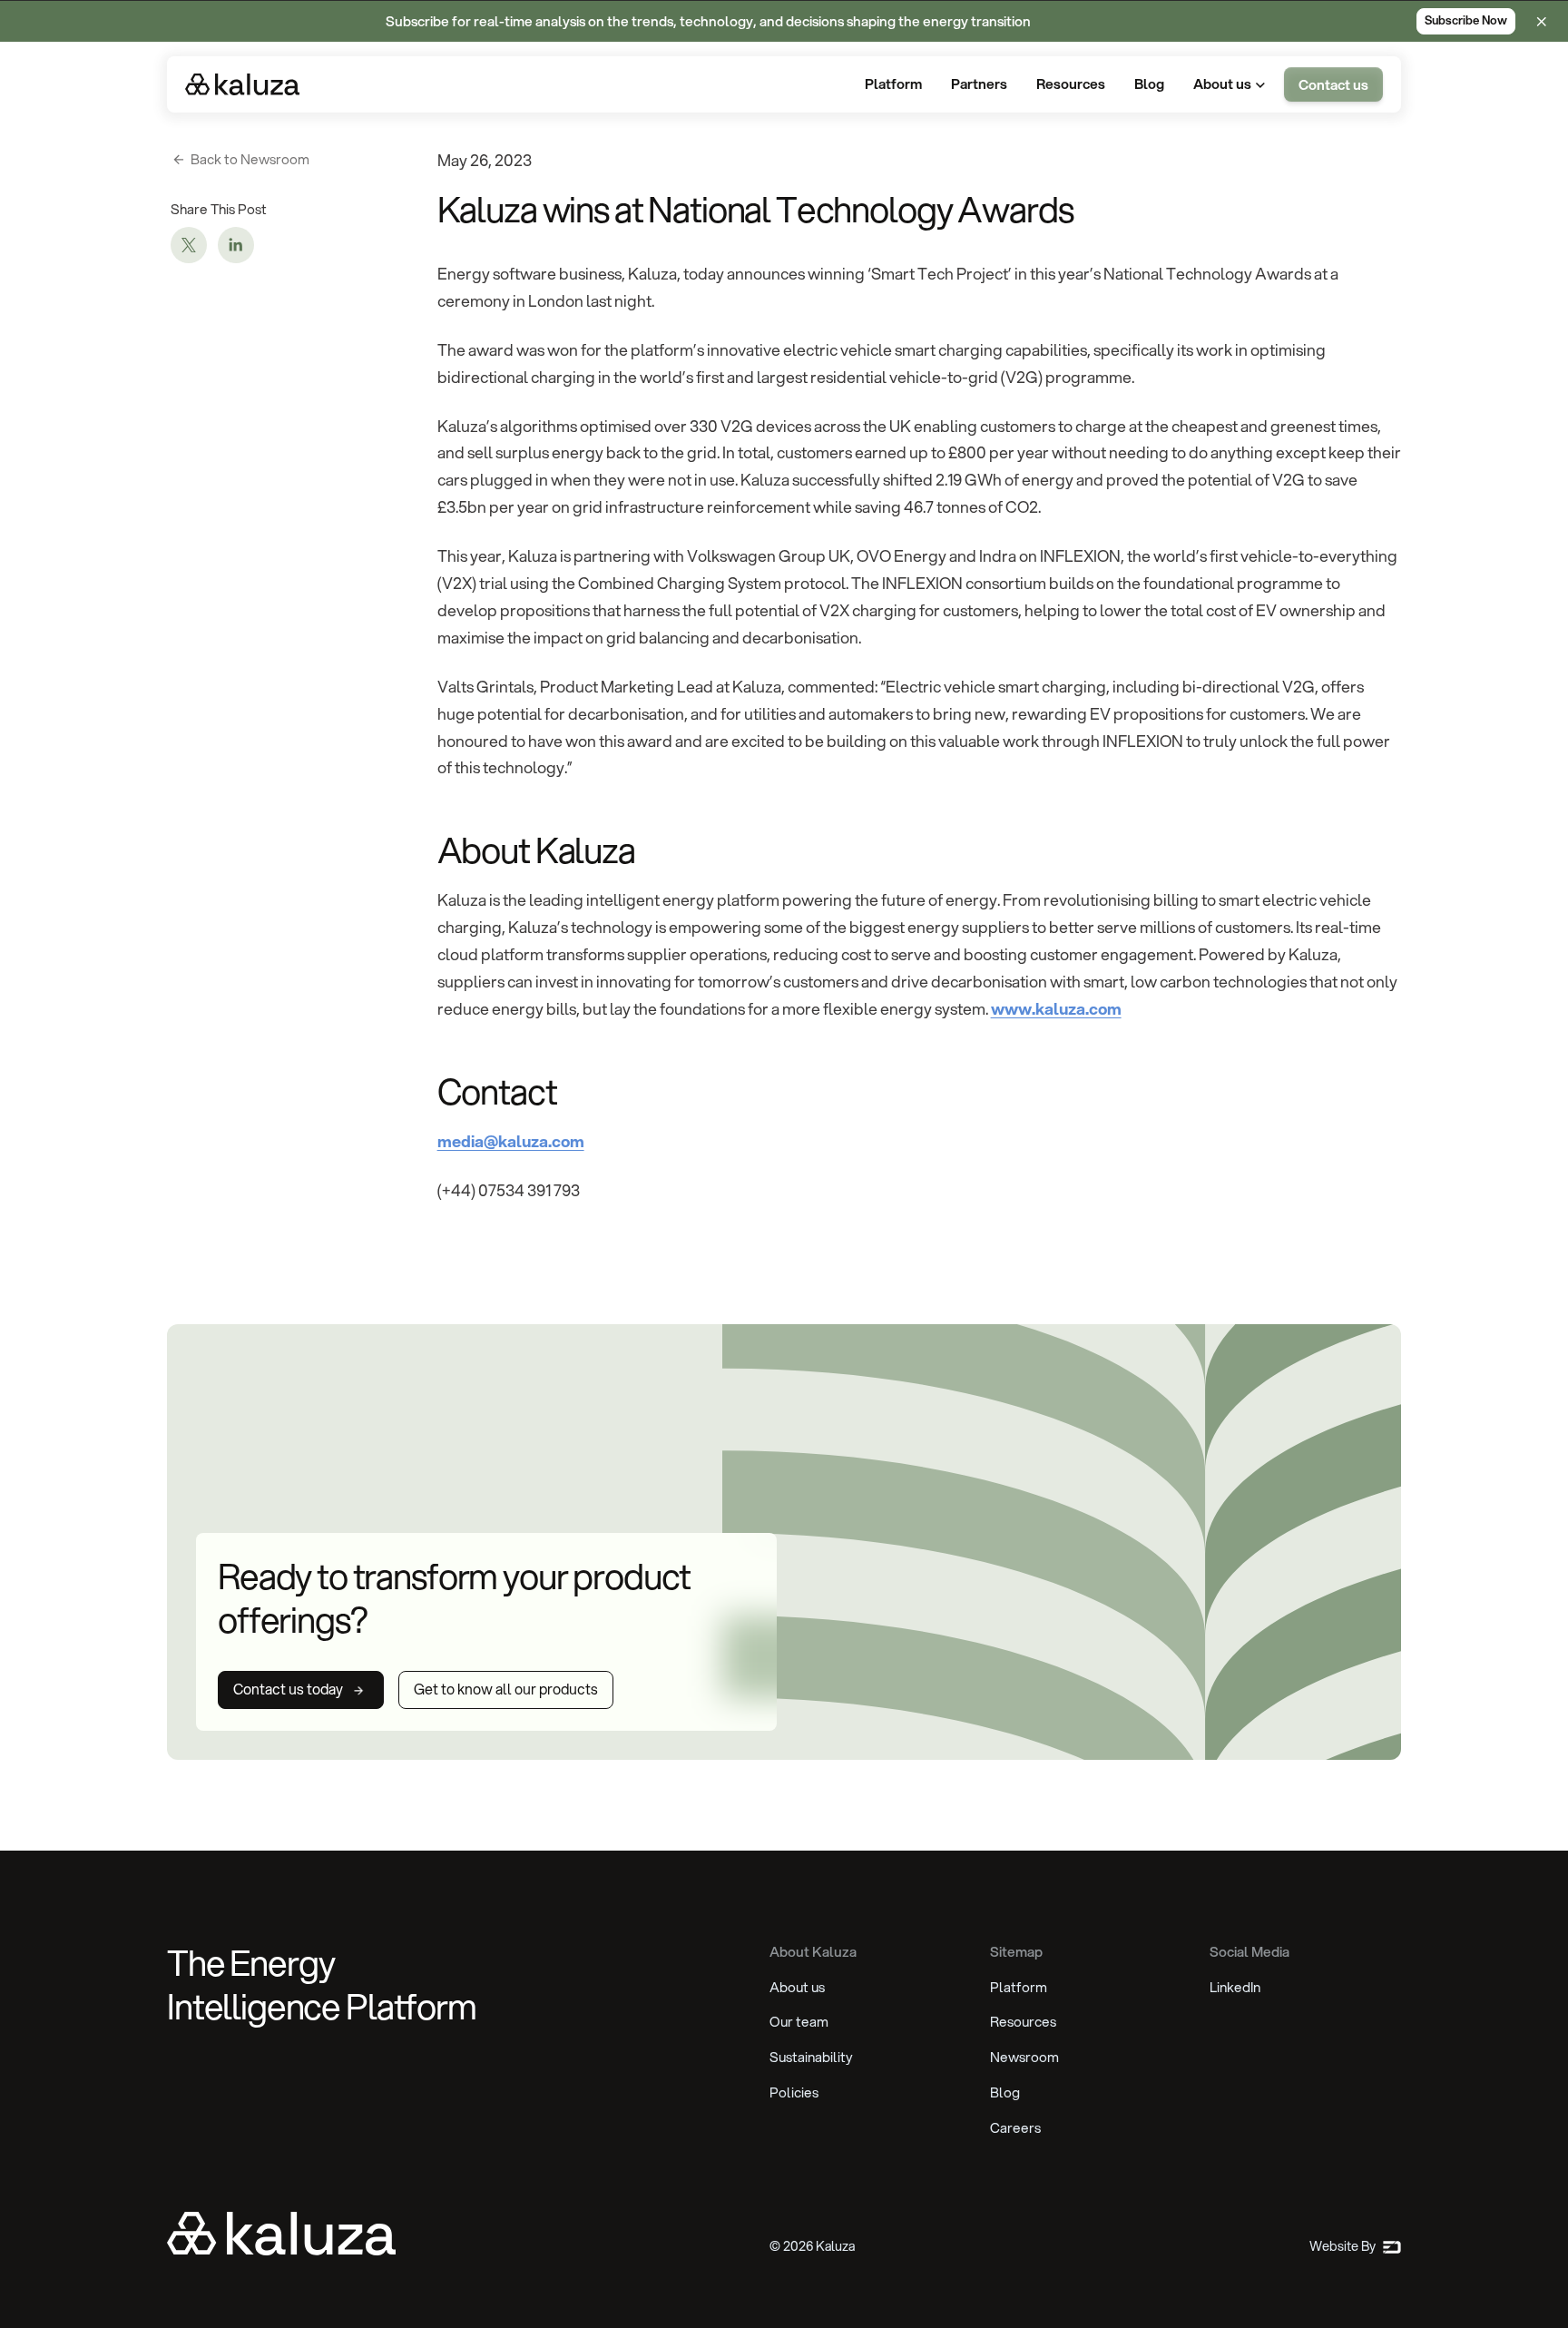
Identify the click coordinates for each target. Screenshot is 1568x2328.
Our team (799, 2021)
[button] (1231, 85)
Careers (1015, 2127)
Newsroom (1024, 2057)
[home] (242, 84)
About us (797, 1987)
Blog (1005, 2092)
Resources (1023, 2021)
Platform (1019, 1987)
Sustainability (811, 2057)
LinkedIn (1235, 1987)
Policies (794, 2092)
